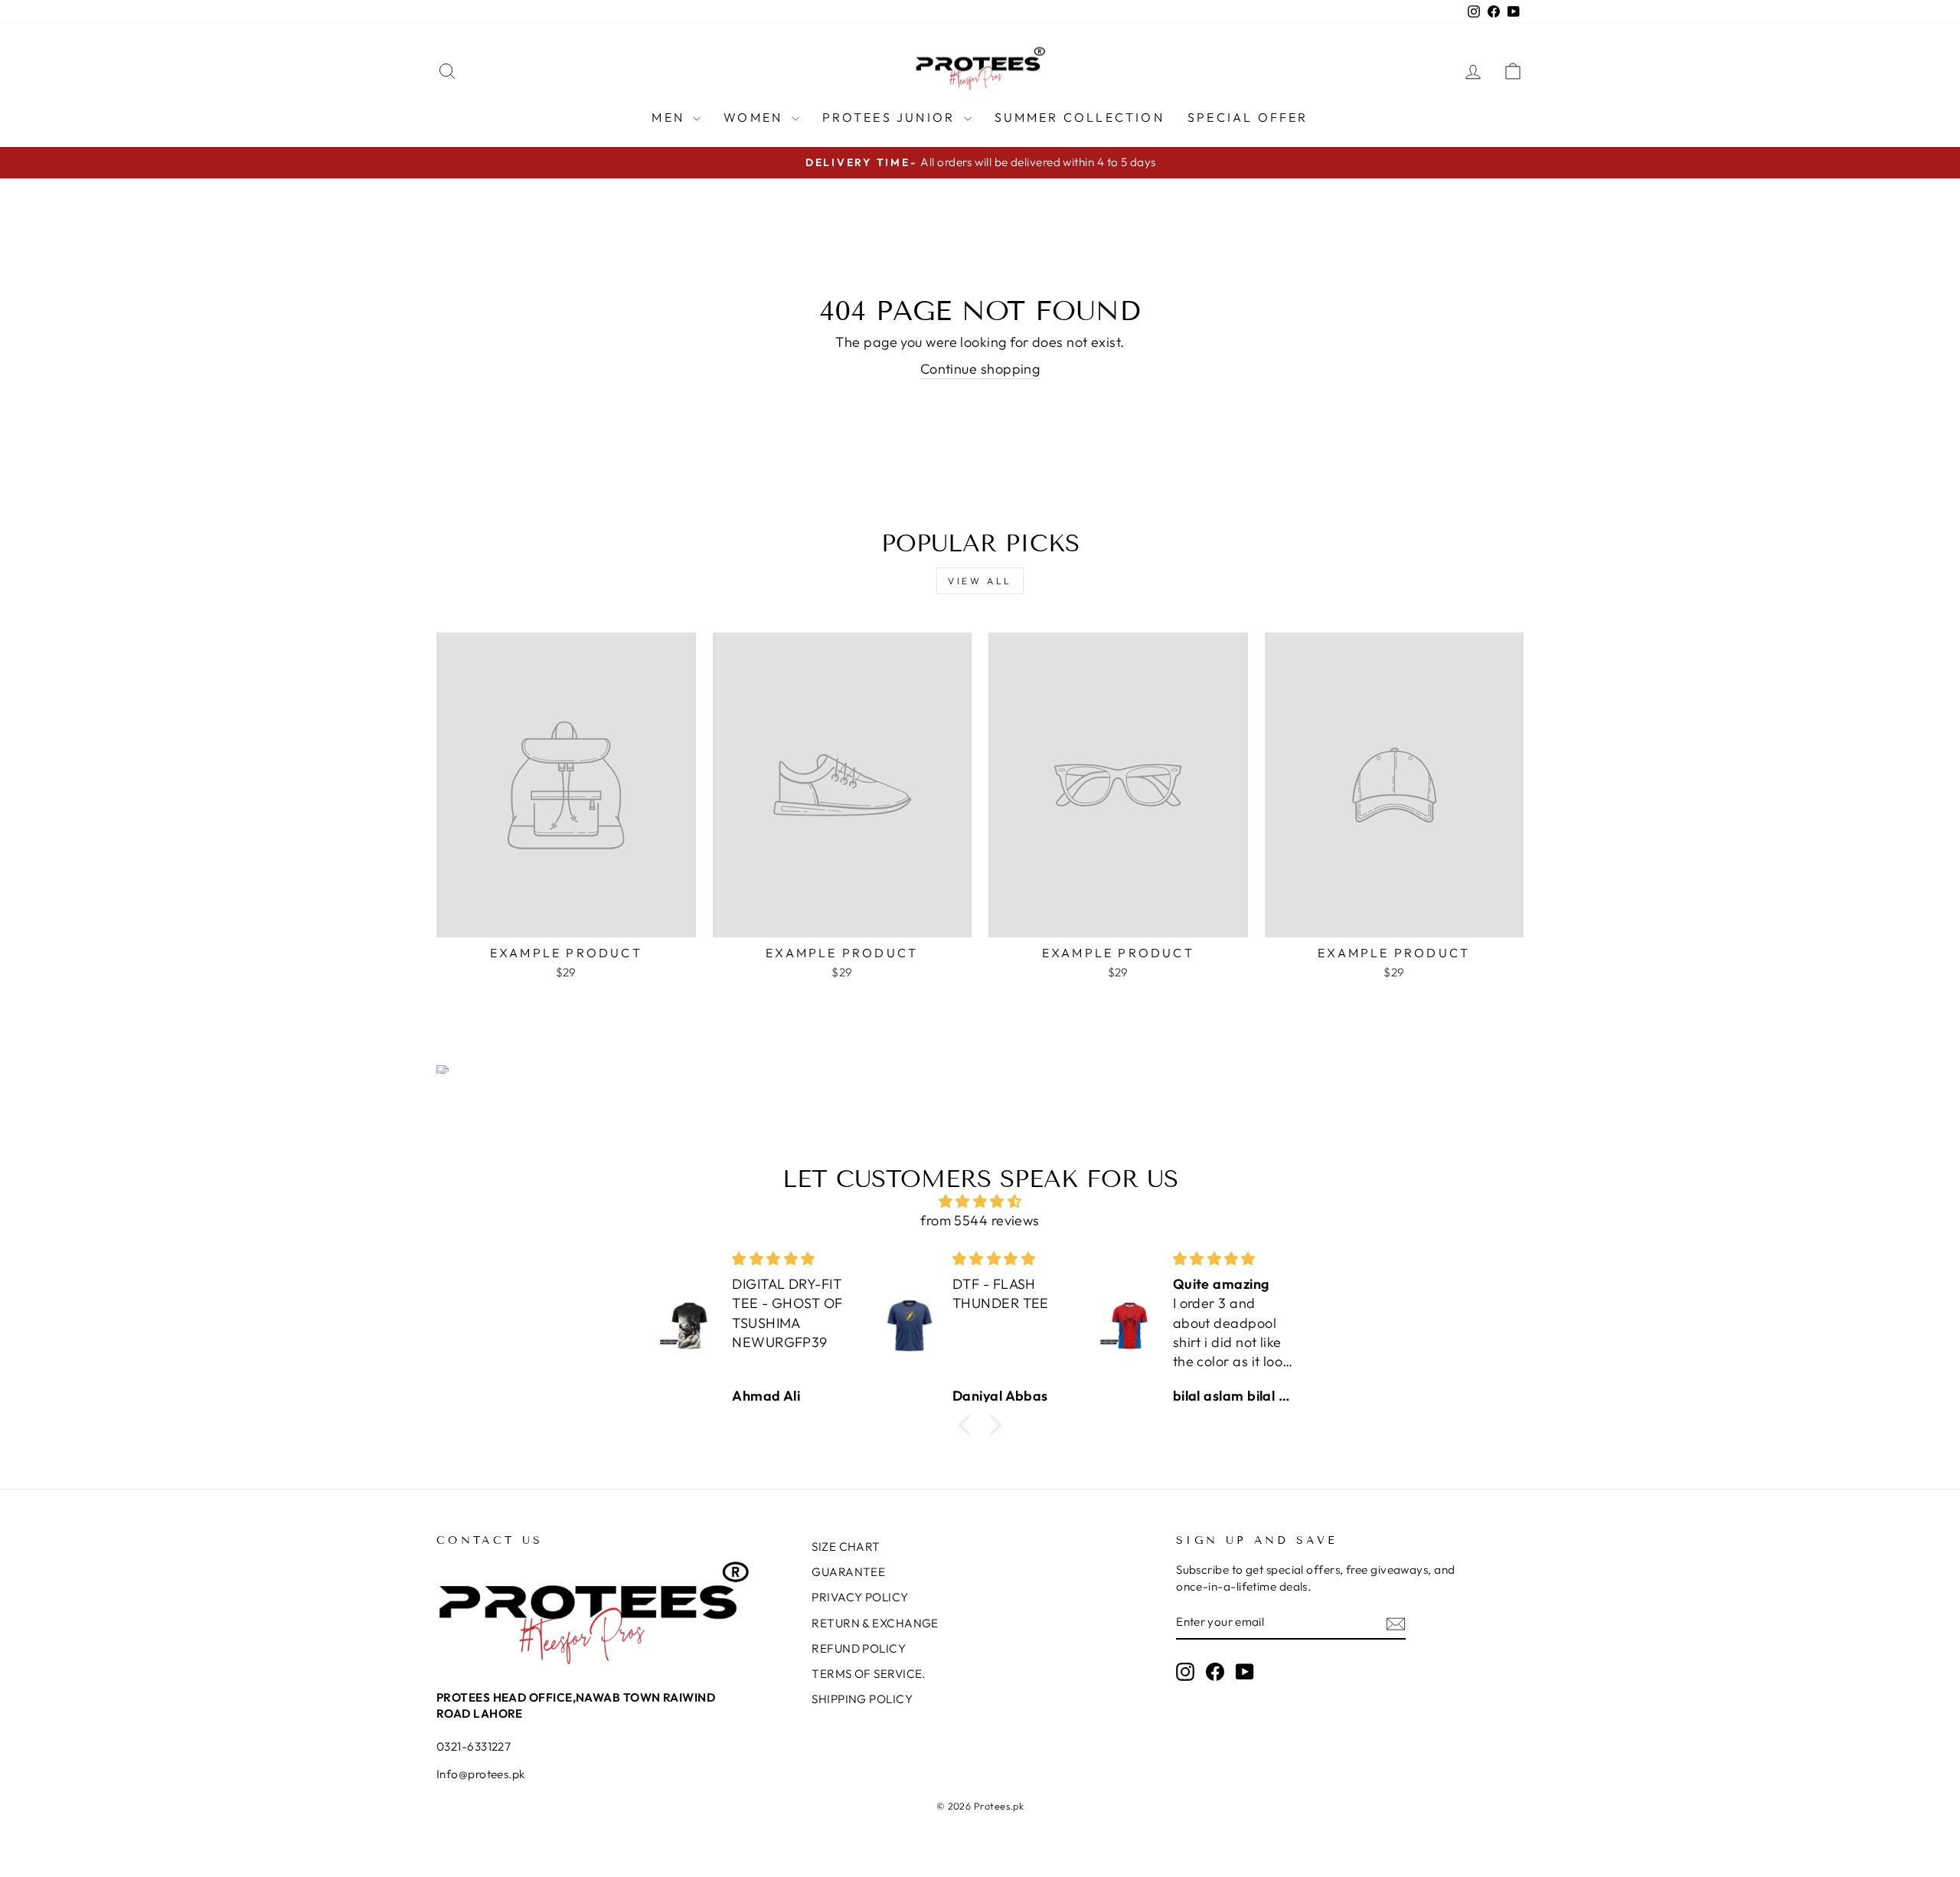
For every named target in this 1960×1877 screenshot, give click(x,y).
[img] (980, 1201)
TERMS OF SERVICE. (869, 1674)
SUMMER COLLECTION (1080, 117)
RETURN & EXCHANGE (875, 1623)
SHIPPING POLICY (862, 1699)
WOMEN (755, 117)
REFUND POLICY (859, 1648)
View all (980, 581)
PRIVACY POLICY (860, 1597)
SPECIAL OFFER (1248, 117)
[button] (969, 1425)
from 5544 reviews (980, 1220)
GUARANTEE (848, 1572)
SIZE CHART (846, 1547)
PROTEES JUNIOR (891, 117)
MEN (670, 117)
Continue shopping (980, 369)
